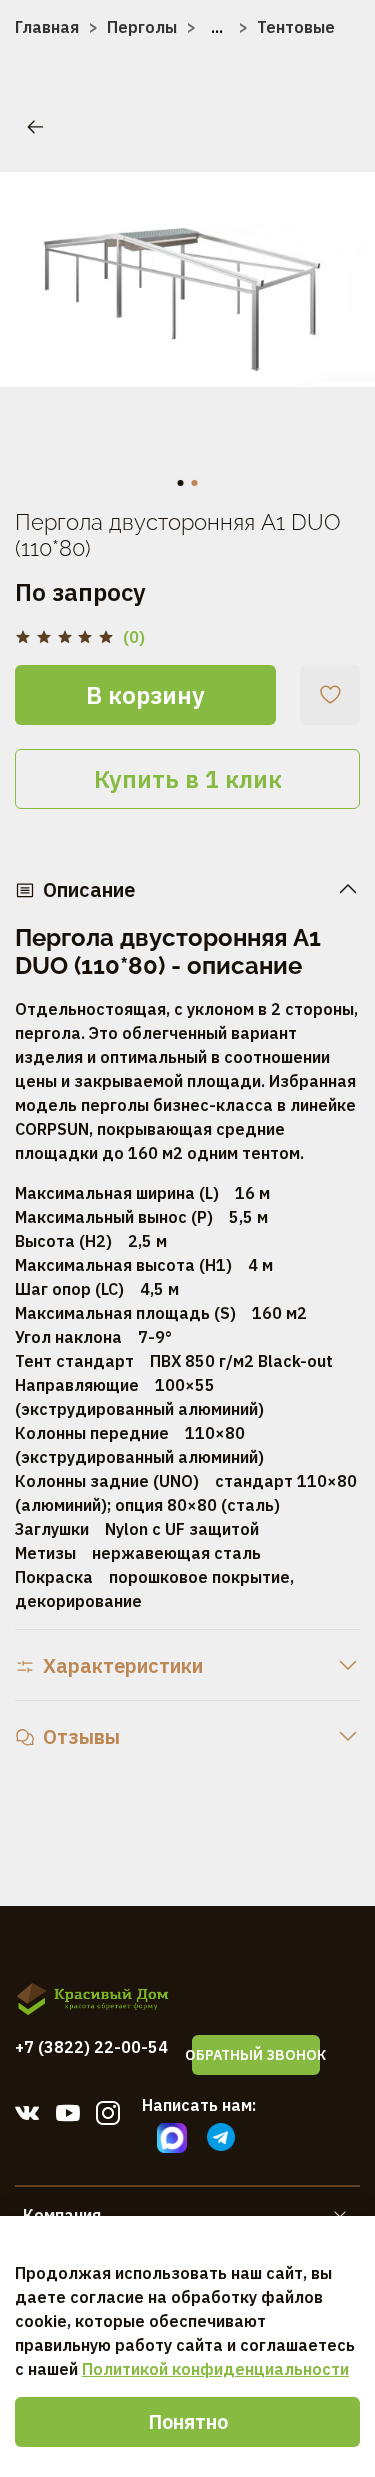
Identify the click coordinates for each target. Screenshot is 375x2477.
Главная (47, 27)
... (217, 27)
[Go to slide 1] (181, 483)
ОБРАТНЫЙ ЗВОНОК (256, 2055)
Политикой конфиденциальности (215, 2369)
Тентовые (296, 27)
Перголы (142, 27)
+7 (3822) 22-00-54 (91, 2047)
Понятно (188, 2421)
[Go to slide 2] (195, 483)
